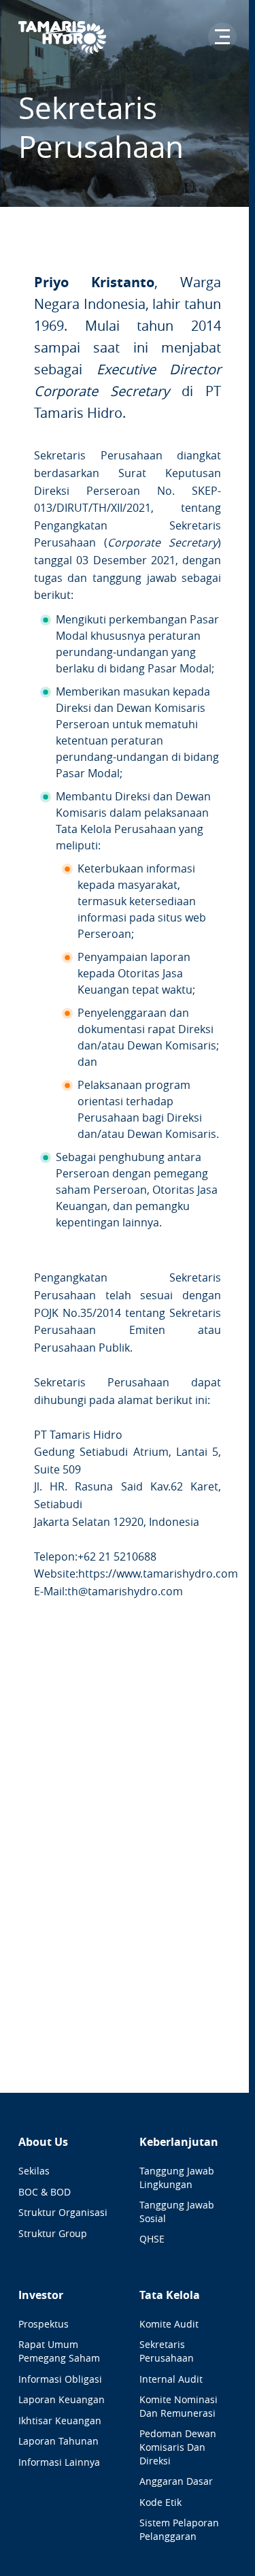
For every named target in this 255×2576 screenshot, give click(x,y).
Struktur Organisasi (63, 2212)
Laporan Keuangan (62, 2399)
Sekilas (34, 2171)
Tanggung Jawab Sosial (177, 2212)
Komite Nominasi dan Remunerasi (178, 2406)
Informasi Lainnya (59, 2462)
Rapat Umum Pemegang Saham (59, 2351)
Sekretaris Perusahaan (167, 2351)
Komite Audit (169, 2324)
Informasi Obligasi (60, 2379)
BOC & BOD (45, 2192)
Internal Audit (171, 2379)
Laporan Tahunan (58, 2441)
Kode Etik (160, 2502)
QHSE (152, 2239)
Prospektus (44, 2324)
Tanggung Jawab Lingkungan (177, 2178)
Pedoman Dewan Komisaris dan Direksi (178, 2447)
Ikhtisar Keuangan (60, 2420)
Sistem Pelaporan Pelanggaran (179, 2529)
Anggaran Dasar (176, 2481)
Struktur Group (53, 2233)
